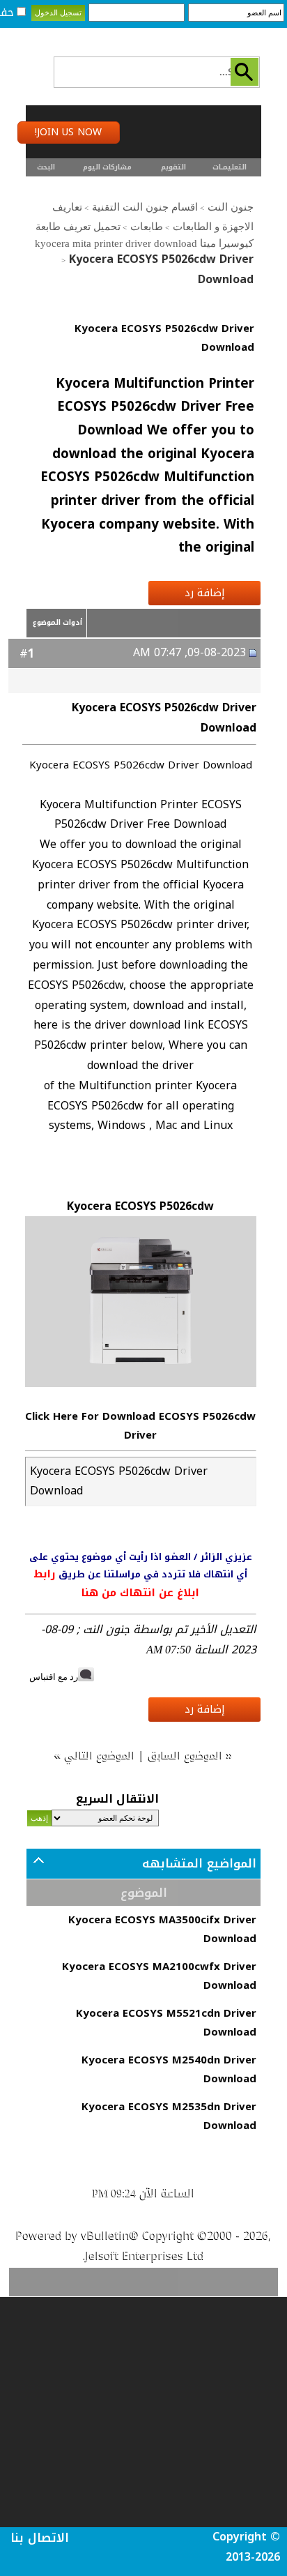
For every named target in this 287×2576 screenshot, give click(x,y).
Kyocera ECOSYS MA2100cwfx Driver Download (159, 1976)
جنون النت (231, 207)
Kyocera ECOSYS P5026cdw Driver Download (164, 338)
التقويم (173, 167)
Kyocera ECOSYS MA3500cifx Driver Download (162, 1929)
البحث (46, 167)
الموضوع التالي (100, 1755)
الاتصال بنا (40, 2538)
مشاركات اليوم (107, 167)
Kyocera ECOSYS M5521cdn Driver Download (166, 2023)
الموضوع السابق (186, 1755)
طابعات (147, 227)
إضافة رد (205, 593)
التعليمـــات (230, 167)
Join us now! (68, 132)
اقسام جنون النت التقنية (145, 207)
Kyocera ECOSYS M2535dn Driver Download (169, 2116)
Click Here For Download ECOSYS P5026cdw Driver (140, 1426)
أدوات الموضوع (57, 622)
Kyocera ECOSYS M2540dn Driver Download (169, 2069)
